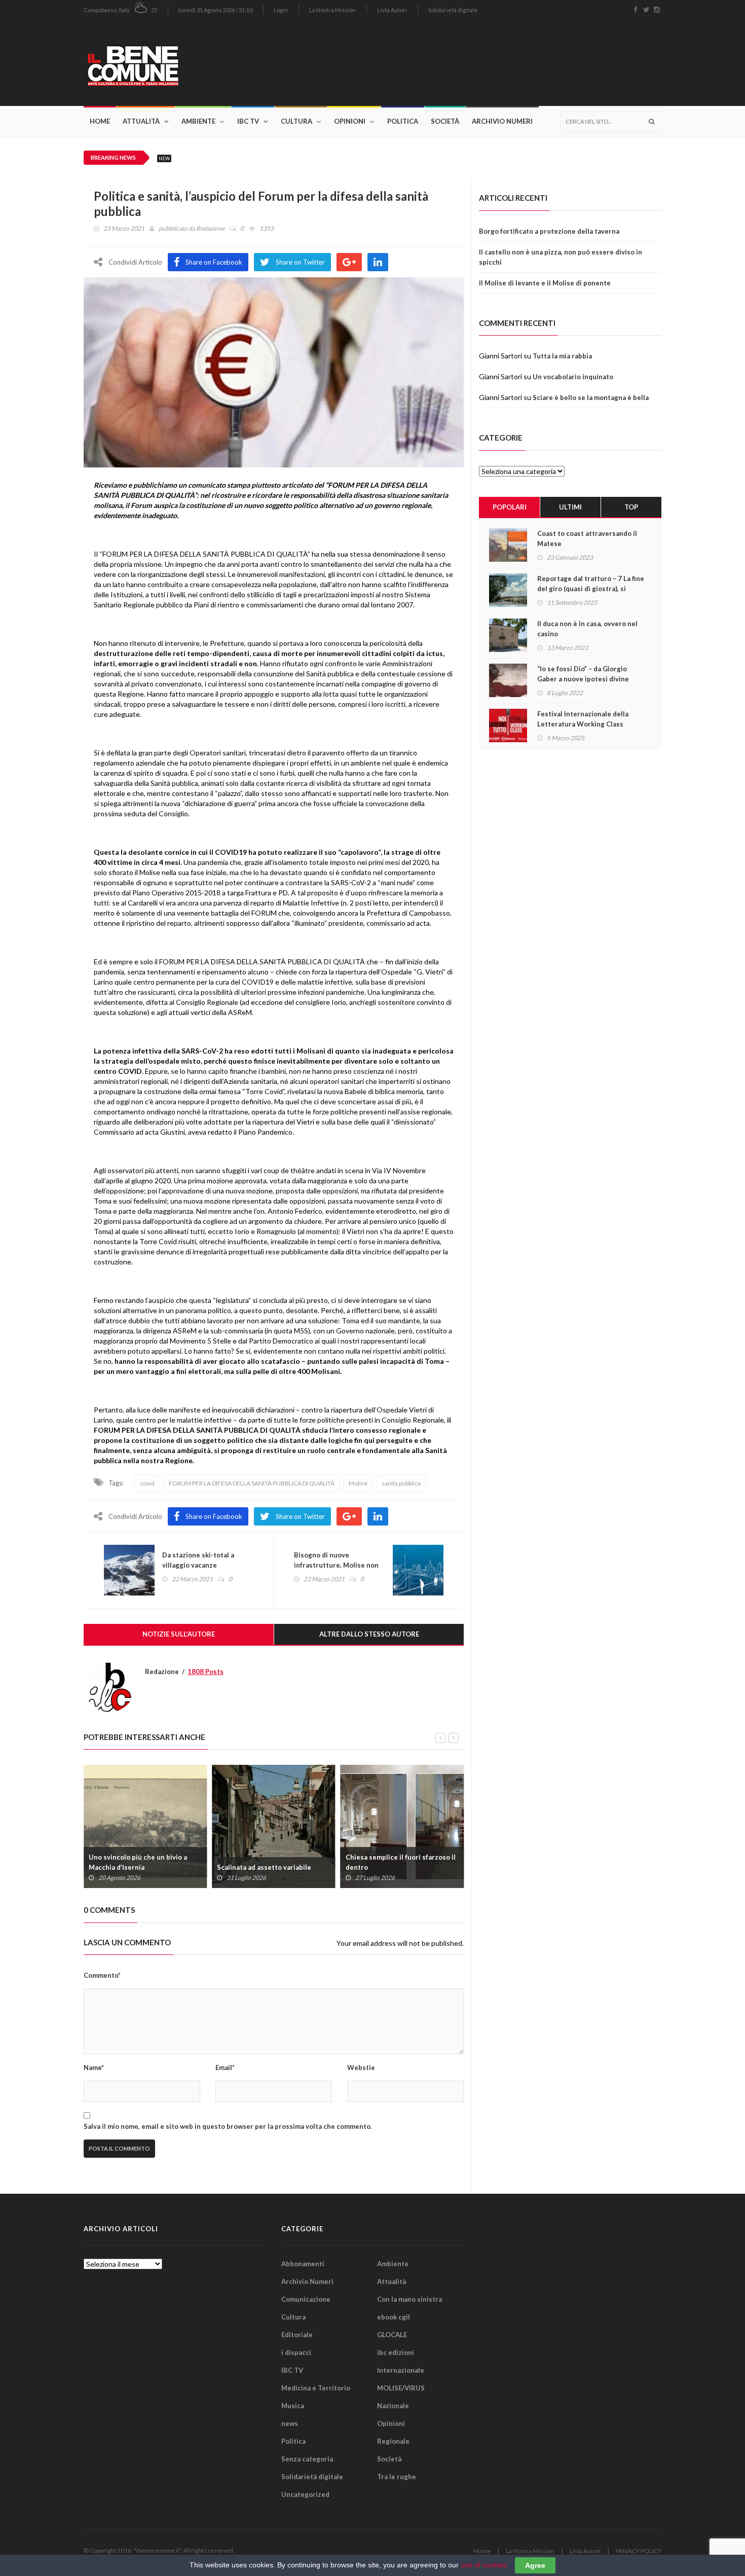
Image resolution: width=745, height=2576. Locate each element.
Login (281, 10)
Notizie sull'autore (179, 1634)
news (290, 2423)
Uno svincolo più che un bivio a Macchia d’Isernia (138, 1862)
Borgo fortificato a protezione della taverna (549, 231)
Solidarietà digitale (453, 10)
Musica (293, 2406)
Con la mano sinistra (409, 2299)
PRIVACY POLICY (639, 2551)
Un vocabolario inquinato (573, 377)
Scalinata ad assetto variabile (264, 1867)
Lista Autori (392, 10)
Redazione (210, 228)
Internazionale (401, 2370)
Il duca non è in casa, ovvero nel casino (587, 629)
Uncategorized (305, 2494)
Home (100, 121)
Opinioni (350, 121)
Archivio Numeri (502, 121)
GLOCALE (392, 2335)
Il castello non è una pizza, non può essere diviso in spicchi (561, 257)
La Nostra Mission (332, 10)
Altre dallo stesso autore (369, 1634)
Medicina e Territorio (316, 2388)
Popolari (510, 507)
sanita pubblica (401, 1483)
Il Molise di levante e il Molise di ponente (545, 283)
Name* (94, 2067)
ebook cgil (394, 2317)
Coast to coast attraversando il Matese (587, 538)
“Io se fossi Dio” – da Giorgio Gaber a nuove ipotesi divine (583, 674)
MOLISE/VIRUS (401, 2388)
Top (631, 507)
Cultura (296, 121)
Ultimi (570, 507)
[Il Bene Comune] (163, 63)
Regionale (393, 2441)
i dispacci (296, 2352)
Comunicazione (306, 2299)
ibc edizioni (396, 2352)
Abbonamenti (303, 2264)
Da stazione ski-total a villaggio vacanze (198, 1560)
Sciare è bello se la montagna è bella (591, 397)
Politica (403, 121)
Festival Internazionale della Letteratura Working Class (583, 719)
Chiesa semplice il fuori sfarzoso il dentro (401, 1862)
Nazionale (393, 2406)
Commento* (102, 1975)
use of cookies (484, 2565)
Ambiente (198, 121)
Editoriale (297, 2335)
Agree (535, 2565)
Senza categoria (307, 2459)
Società (445, 121)
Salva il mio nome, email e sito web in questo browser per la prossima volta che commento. (228, 2126)
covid (147, 1483)
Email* (225, 2067)
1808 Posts (206, 1672)
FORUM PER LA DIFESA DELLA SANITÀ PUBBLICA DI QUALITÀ (252, 1483)
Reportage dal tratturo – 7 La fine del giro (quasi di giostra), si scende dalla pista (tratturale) (591, 589)
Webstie (361, 2067)
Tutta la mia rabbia (562, 356)
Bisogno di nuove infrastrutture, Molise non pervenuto (336, 1565)
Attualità (141, 121)
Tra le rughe (397, 2477)
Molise (358, 1483)
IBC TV (248, 121)
